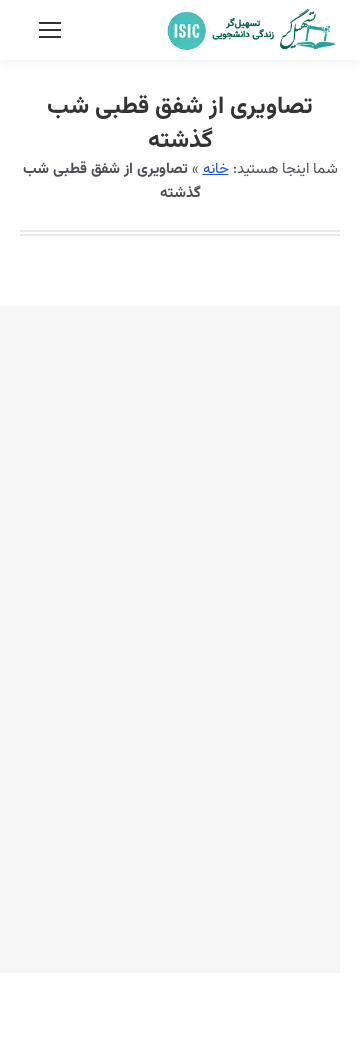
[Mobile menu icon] (50, 30)
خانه (216, 169)
